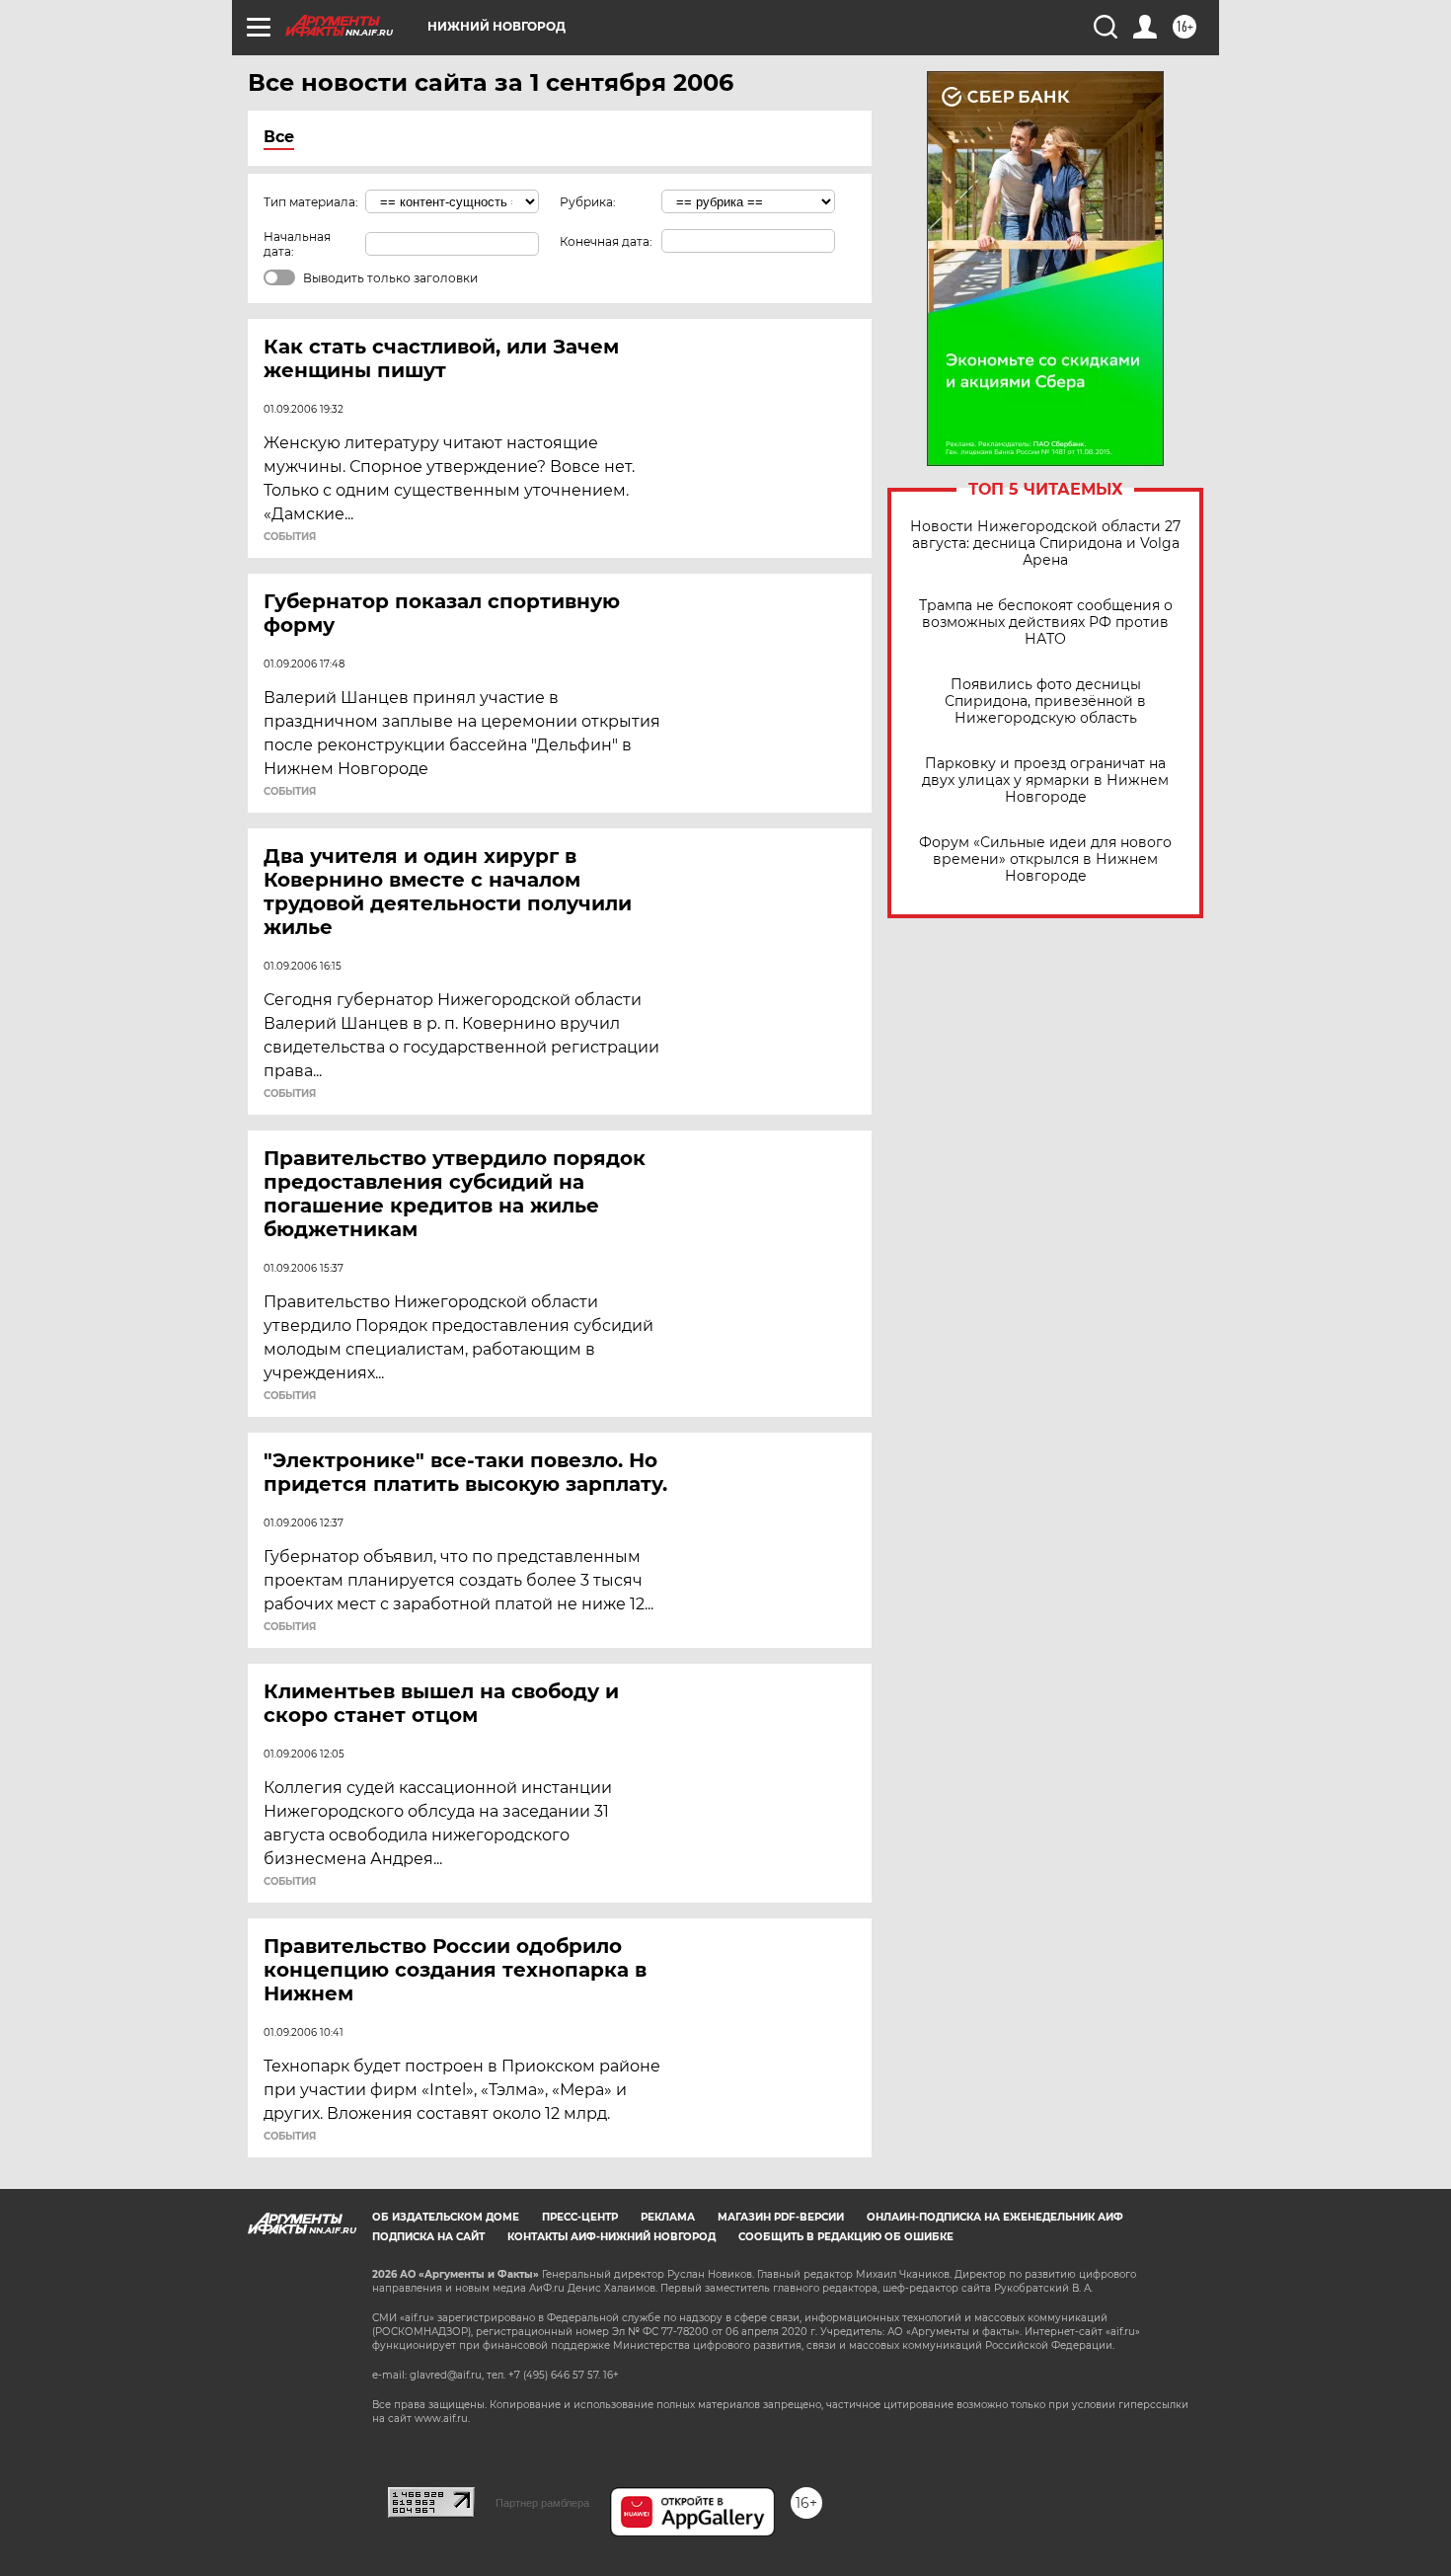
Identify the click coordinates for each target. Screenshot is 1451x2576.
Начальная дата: (297, 244)
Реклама (668, 2217)
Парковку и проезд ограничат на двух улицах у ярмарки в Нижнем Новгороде (1045, 781)
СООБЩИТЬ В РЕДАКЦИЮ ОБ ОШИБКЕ (846, 2237)
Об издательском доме (446, 2217)
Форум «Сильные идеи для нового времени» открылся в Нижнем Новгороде (1045, 859)
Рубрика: (588, 202)
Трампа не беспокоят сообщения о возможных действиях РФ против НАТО (1046, 623)
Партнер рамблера (542, 2503)
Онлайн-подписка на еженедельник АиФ (995, 2217)
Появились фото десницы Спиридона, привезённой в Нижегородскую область (1045, 702)
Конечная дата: (606, 241)
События (290, 537)
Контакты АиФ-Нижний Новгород (611, 2237)
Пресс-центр (580, 2217)
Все (279, 137)
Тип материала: (311, 202)
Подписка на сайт (428, 2237)
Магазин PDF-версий (781, 2217)
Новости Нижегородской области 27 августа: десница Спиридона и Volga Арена (1045, 544)
